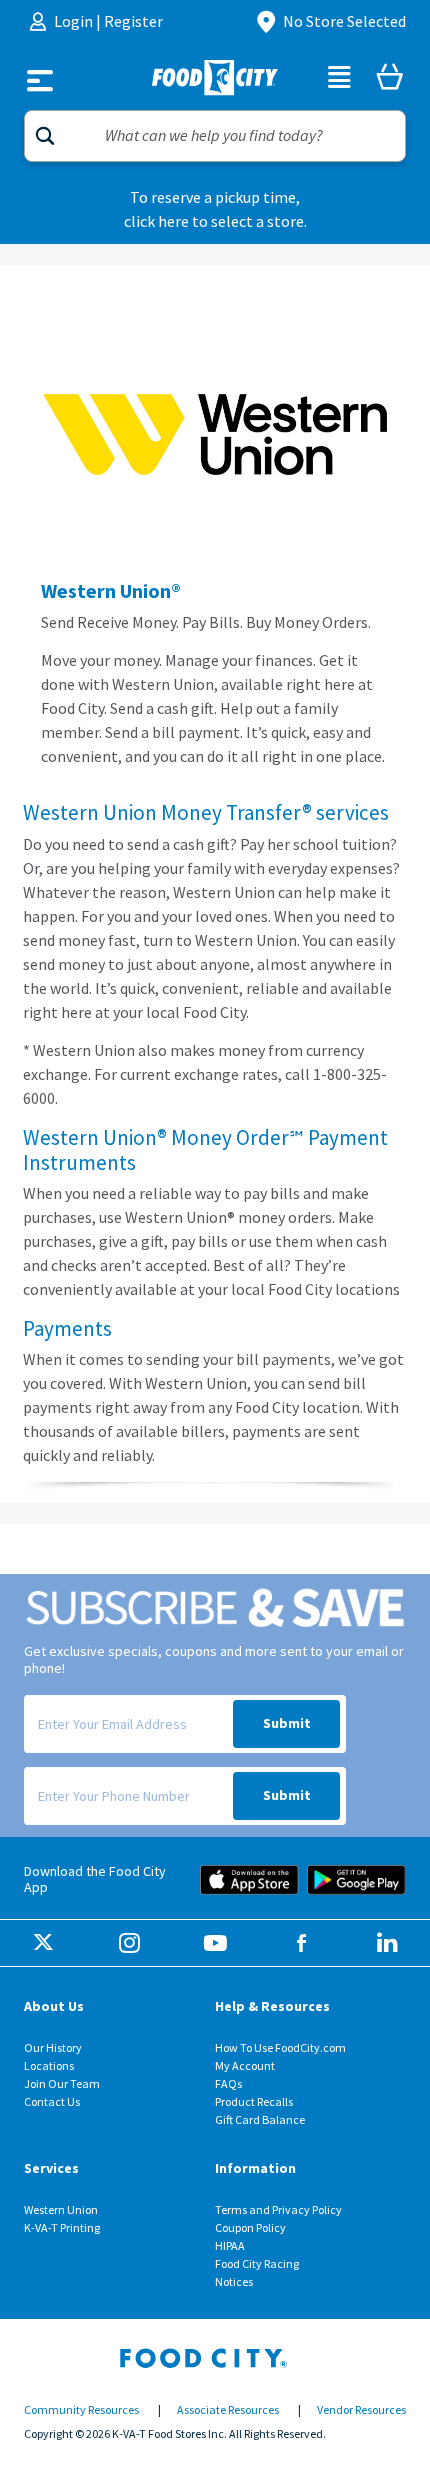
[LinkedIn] (387, 1944)
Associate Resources (228, 2410)
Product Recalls (254, 2102)
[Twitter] (43, 1944)
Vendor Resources (361, 2410)
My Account (245, 2066)
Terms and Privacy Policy (278, 2210)
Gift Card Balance (260, 2120)
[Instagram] (129, 1944)
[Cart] (389, 80)
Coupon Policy (250, 2228)
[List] (339, 80)
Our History (53, 2048)
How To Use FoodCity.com (280, 2048)
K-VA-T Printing (62, 2228)
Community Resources (81, 2410)
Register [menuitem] (133, 21)
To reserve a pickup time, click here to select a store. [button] (215, 209)
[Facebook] (301, 1944)
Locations (49, 2066)
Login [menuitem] (75, 21)
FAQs (228, 2084)
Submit (287, 1723)
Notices (234, 2282)
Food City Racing (257, 2264)
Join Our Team (62, 2084)
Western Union (61, 2210)
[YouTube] (215, 1944)
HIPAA (230, 2246)
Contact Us (52, 2102)
